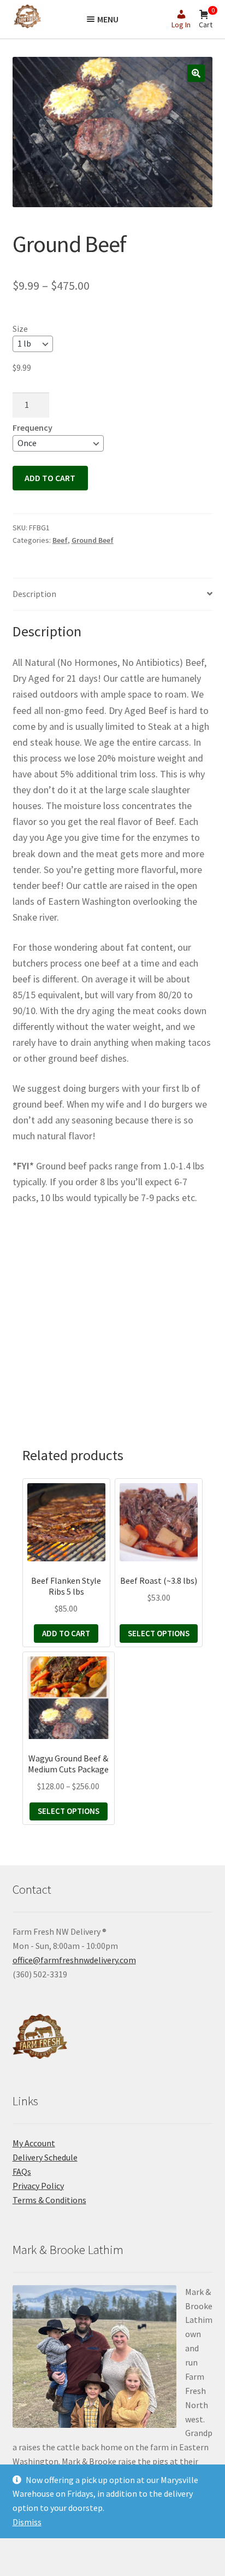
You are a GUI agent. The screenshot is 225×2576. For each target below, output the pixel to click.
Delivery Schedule (45, 2157)
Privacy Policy (38, 2186)
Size (20, 329)
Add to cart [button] (66, 1633)
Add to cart (50, 478)
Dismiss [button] (27, 2522)
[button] (196, 73)
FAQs (22, 2171)
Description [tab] (34, 594)
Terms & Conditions (49, 2200)
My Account (34, 2143)
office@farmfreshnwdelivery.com (74, 1960)
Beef (60, 540)
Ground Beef (93, 540)
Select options (159, 1633)
